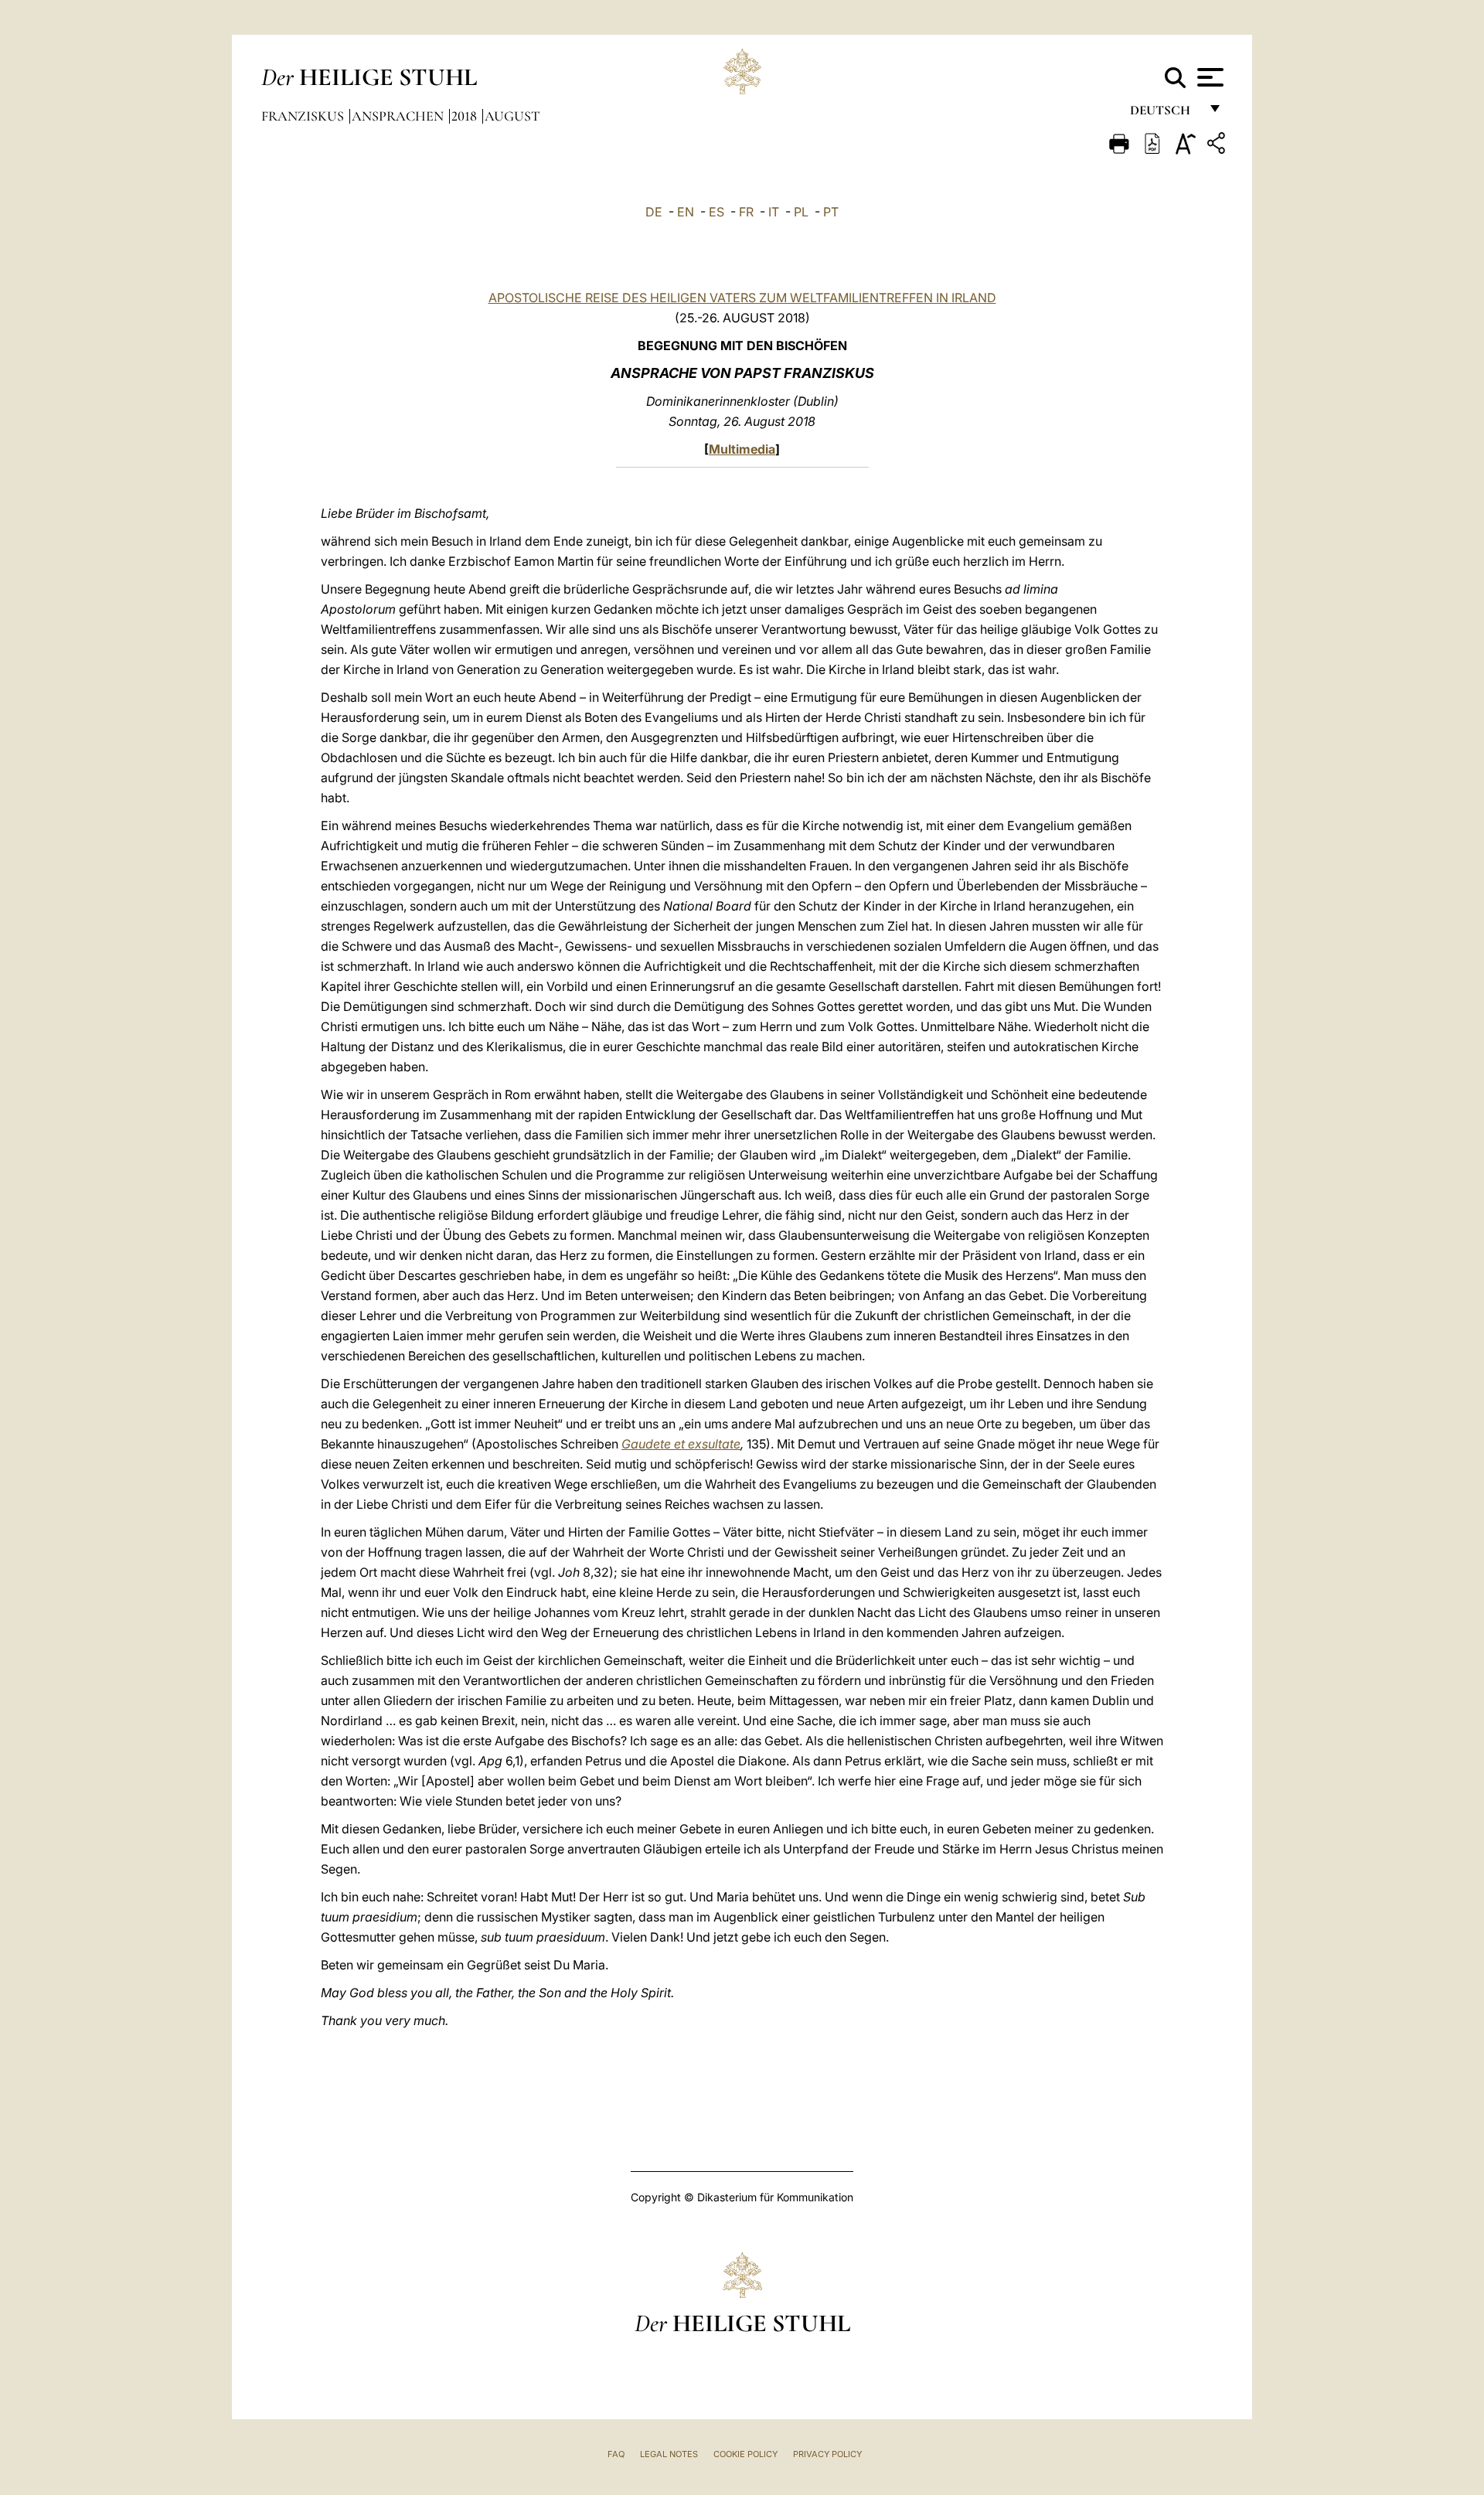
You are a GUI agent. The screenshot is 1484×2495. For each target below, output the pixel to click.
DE (654, 212)
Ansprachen (399, 116)
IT (774, 212)
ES (716, 212)
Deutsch (1164, 114)
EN (686, 212)
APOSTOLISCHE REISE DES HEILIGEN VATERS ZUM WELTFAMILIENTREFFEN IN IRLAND (742, 298)
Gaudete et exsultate (681, 1444)
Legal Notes (669, 2454)
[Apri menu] (1208, 77)
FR (746, 212)
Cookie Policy (745, 2454)
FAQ (616, 2454)
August (512, 116)
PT (831, 212)
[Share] (1218, 146)
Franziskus (304, 116)
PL (801, 212)
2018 (466, 116)
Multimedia (742, 449)
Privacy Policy (827, 2454)
